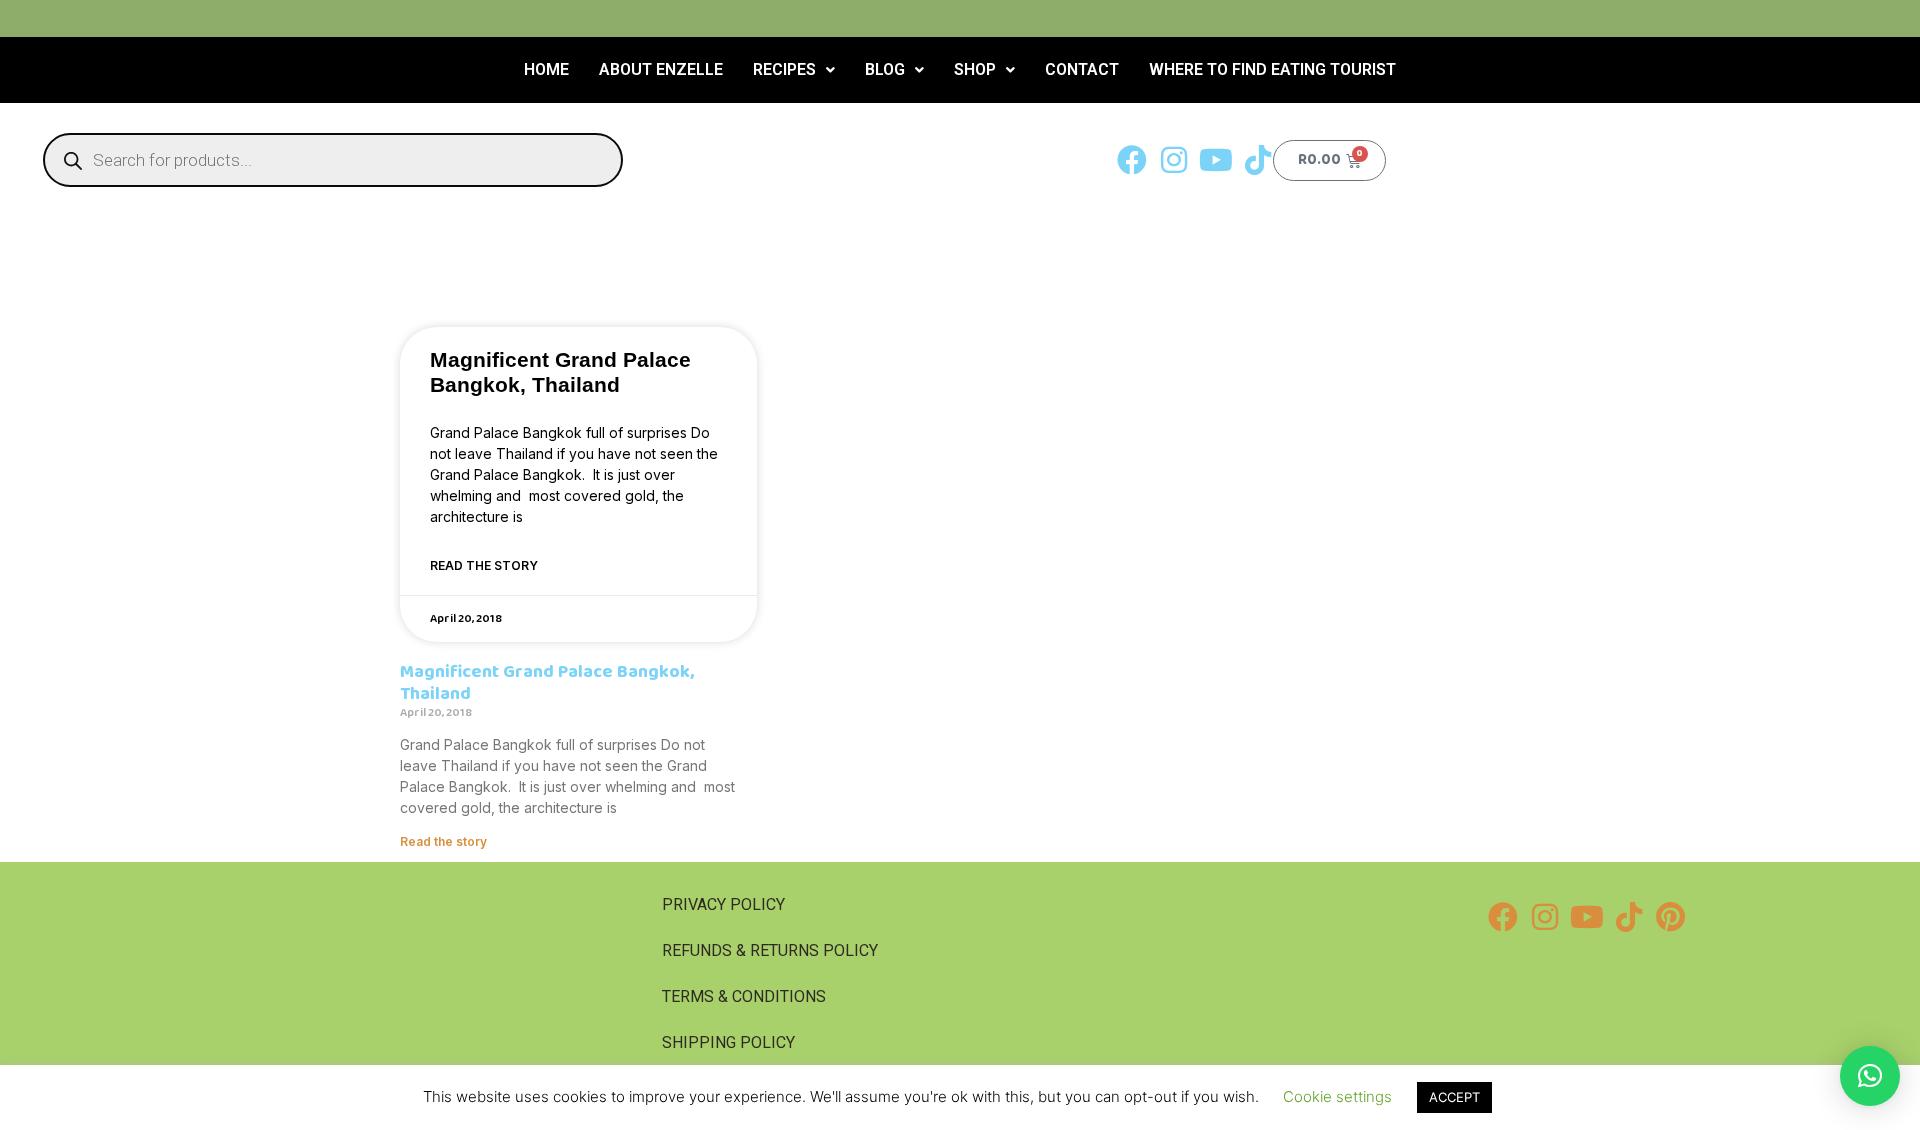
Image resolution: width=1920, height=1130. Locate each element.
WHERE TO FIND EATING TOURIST (1272, 69)
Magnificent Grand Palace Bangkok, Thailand (547, 683)
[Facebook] (1132, 160)
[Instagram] (1174, 160)
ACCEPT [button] (1454, 1097)
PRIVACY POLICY (723, 904)
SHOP (975, 69)
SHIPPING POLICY (728, 1042)
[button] (794, 70)
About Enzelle (661, 69)
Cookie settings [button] (1337, 1096)
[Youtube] (1216, 160)
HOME (546, 69)
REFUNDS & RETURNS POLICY (770, 950)
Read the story (484, 565)
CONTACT (1082, 69)
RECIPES (784, 69)
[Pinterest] (1671, 917)
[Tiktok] (1258, 160)
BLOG (885, 69)
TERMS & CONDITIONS (744, 996)
